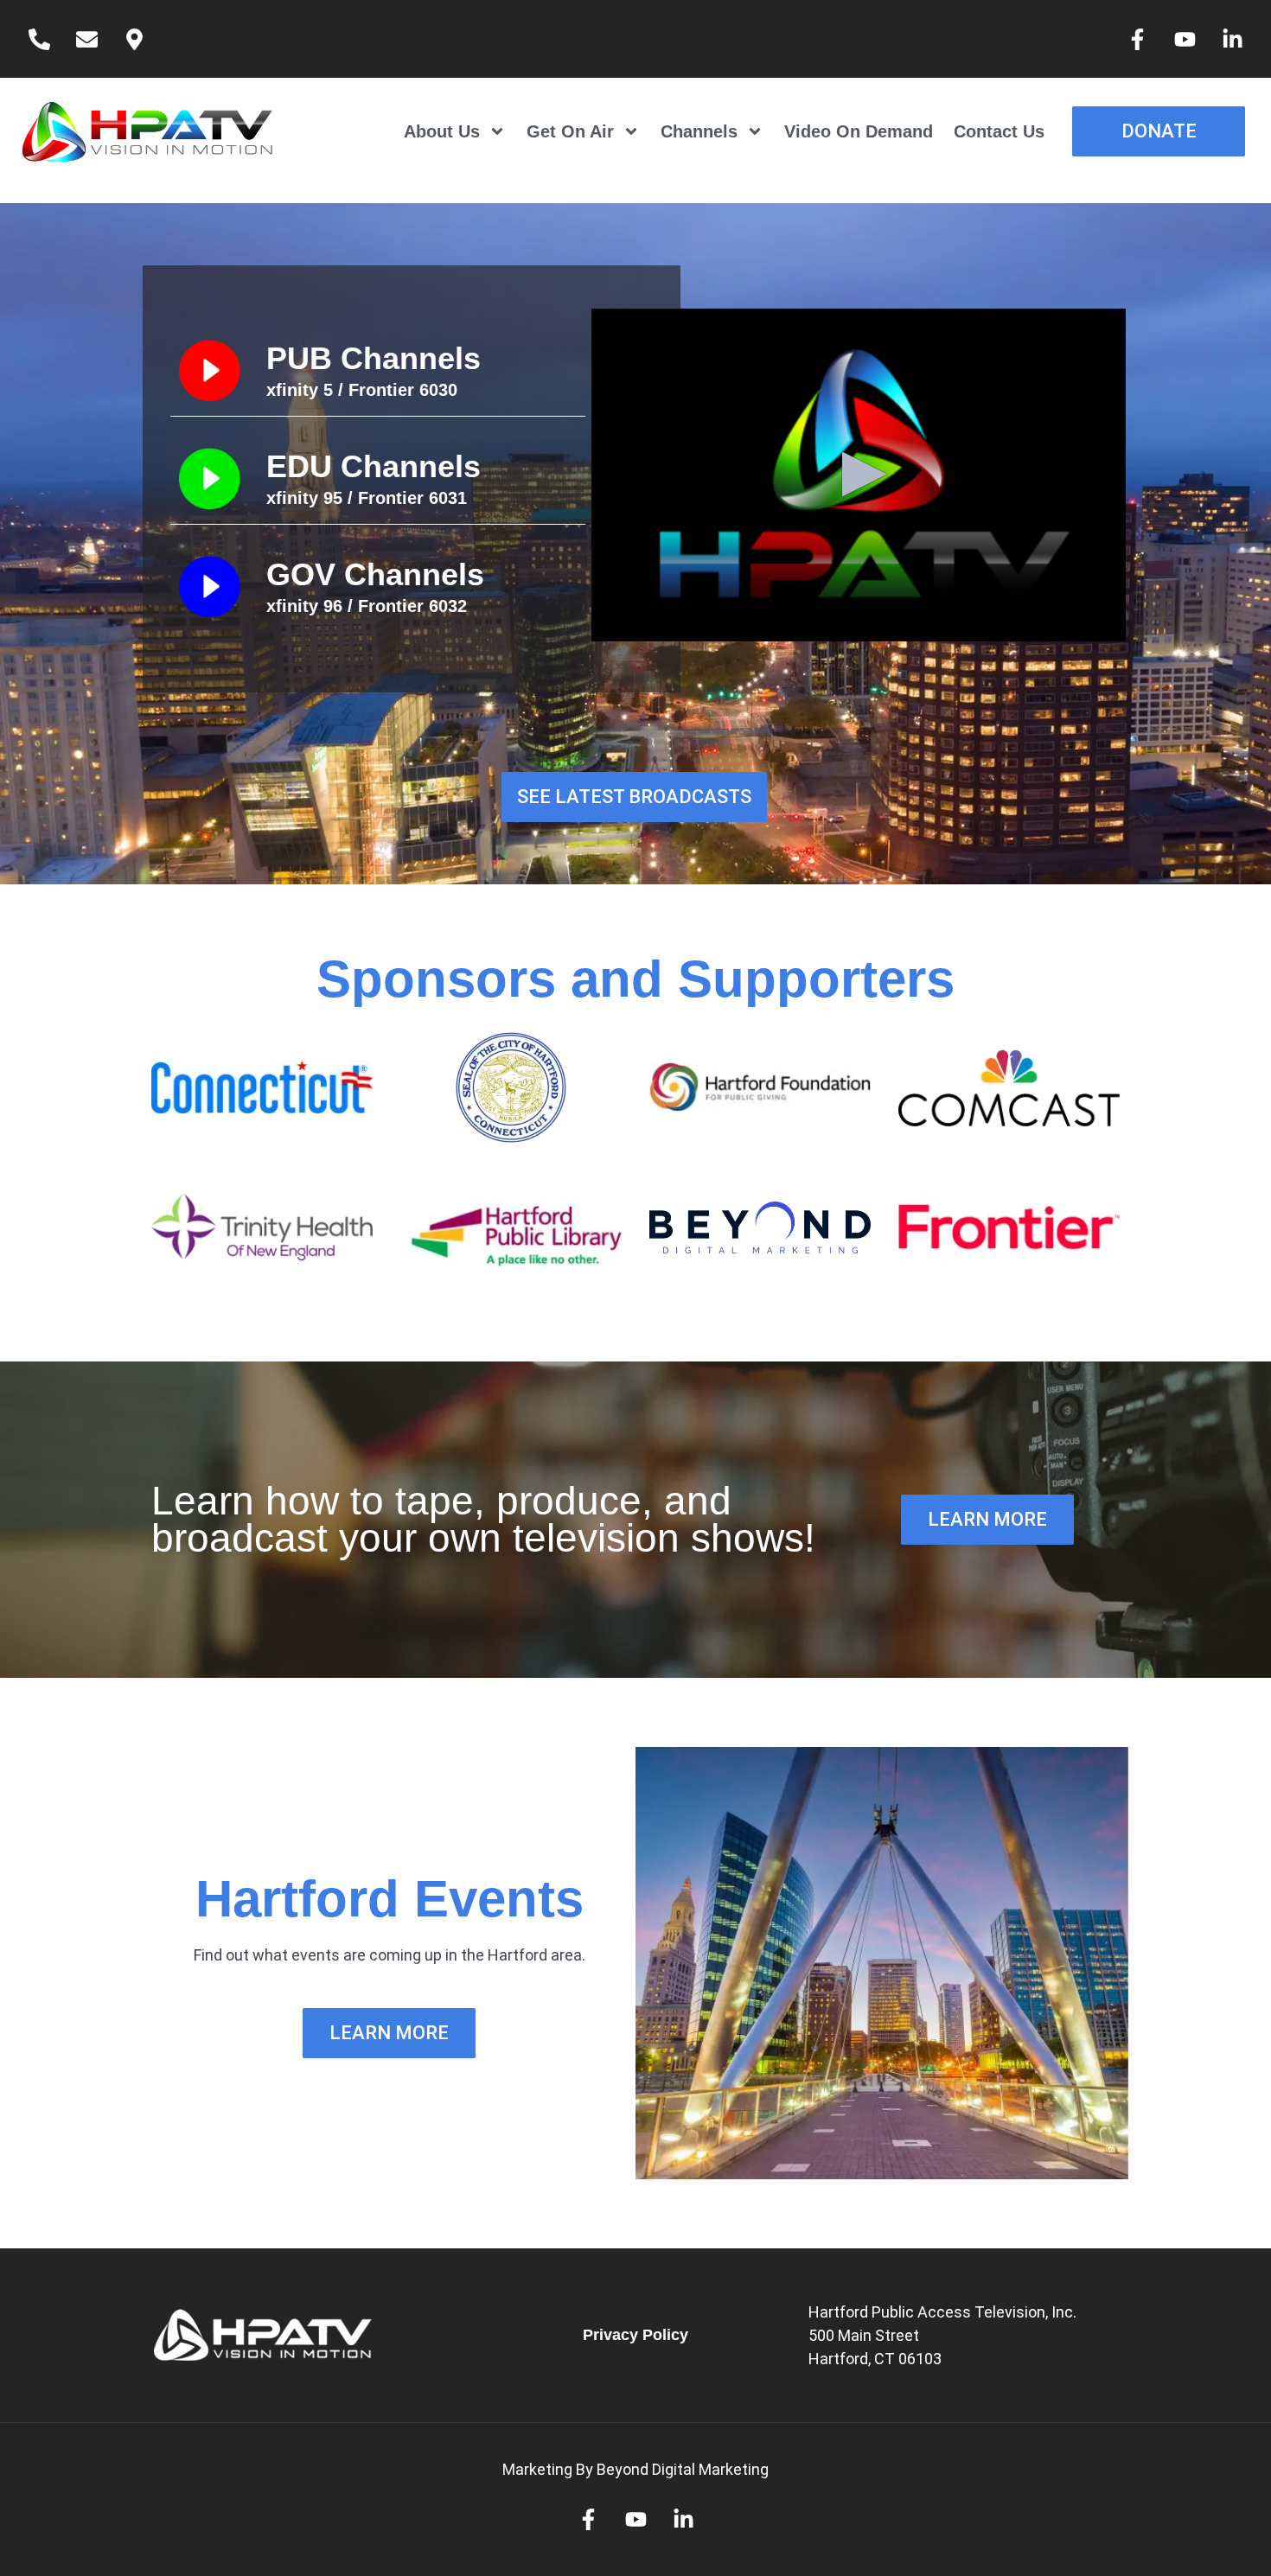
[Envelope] (86, 39)
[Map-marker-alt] (134, 39)
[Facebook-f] (1137, 39)
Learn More (389, 2033)
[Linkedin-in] (1232, 39)
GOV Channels (375, 574)
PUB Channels (374, 358)
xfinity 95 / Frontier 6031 (367, 498)
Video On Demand (859, 131)
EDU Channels (374, 466)
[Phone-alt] (39, 39)
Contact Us (999, 131)
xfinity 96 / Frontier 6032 (367, 606)
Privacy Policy (635, 2335)
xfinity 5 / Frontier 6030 (362, 390)
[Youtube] (1185, 39)
